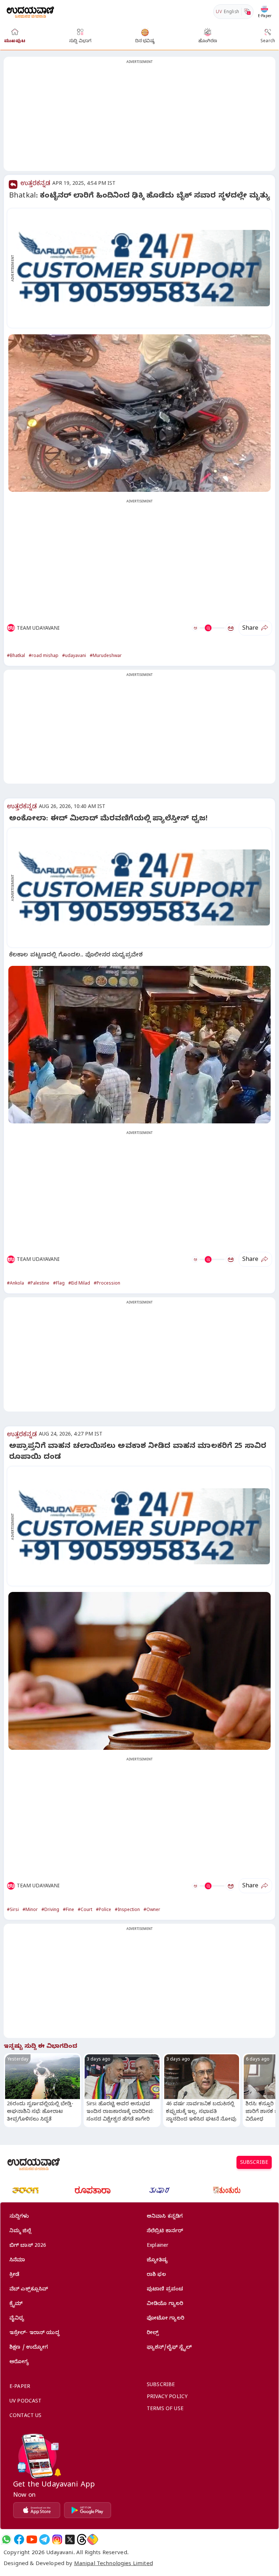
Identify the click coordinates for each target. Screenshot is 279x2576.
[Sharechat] (93, 2539)
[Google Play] (88, 2510)
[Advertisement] (139, 118)
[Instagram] (57, 2539)
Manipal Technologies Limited (114, 2564)
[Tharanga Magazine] (25, 2190)
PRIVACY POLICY (167, 2398)
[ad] (143, 268)
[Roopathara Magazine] (93, 2190)
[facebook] (19, 2539)
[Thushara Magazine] (159, 2190)
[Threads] (82, 2539)
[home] (30, 11)
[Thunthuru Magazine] (227, 2190)
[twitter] (70, 2539)
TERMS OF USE (165, 2410)
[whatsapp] (6, 2539)
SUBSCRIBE (254, 2163)
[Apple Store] (37, 2510)
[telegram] (45, 2539)
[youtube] (32, 2539)
